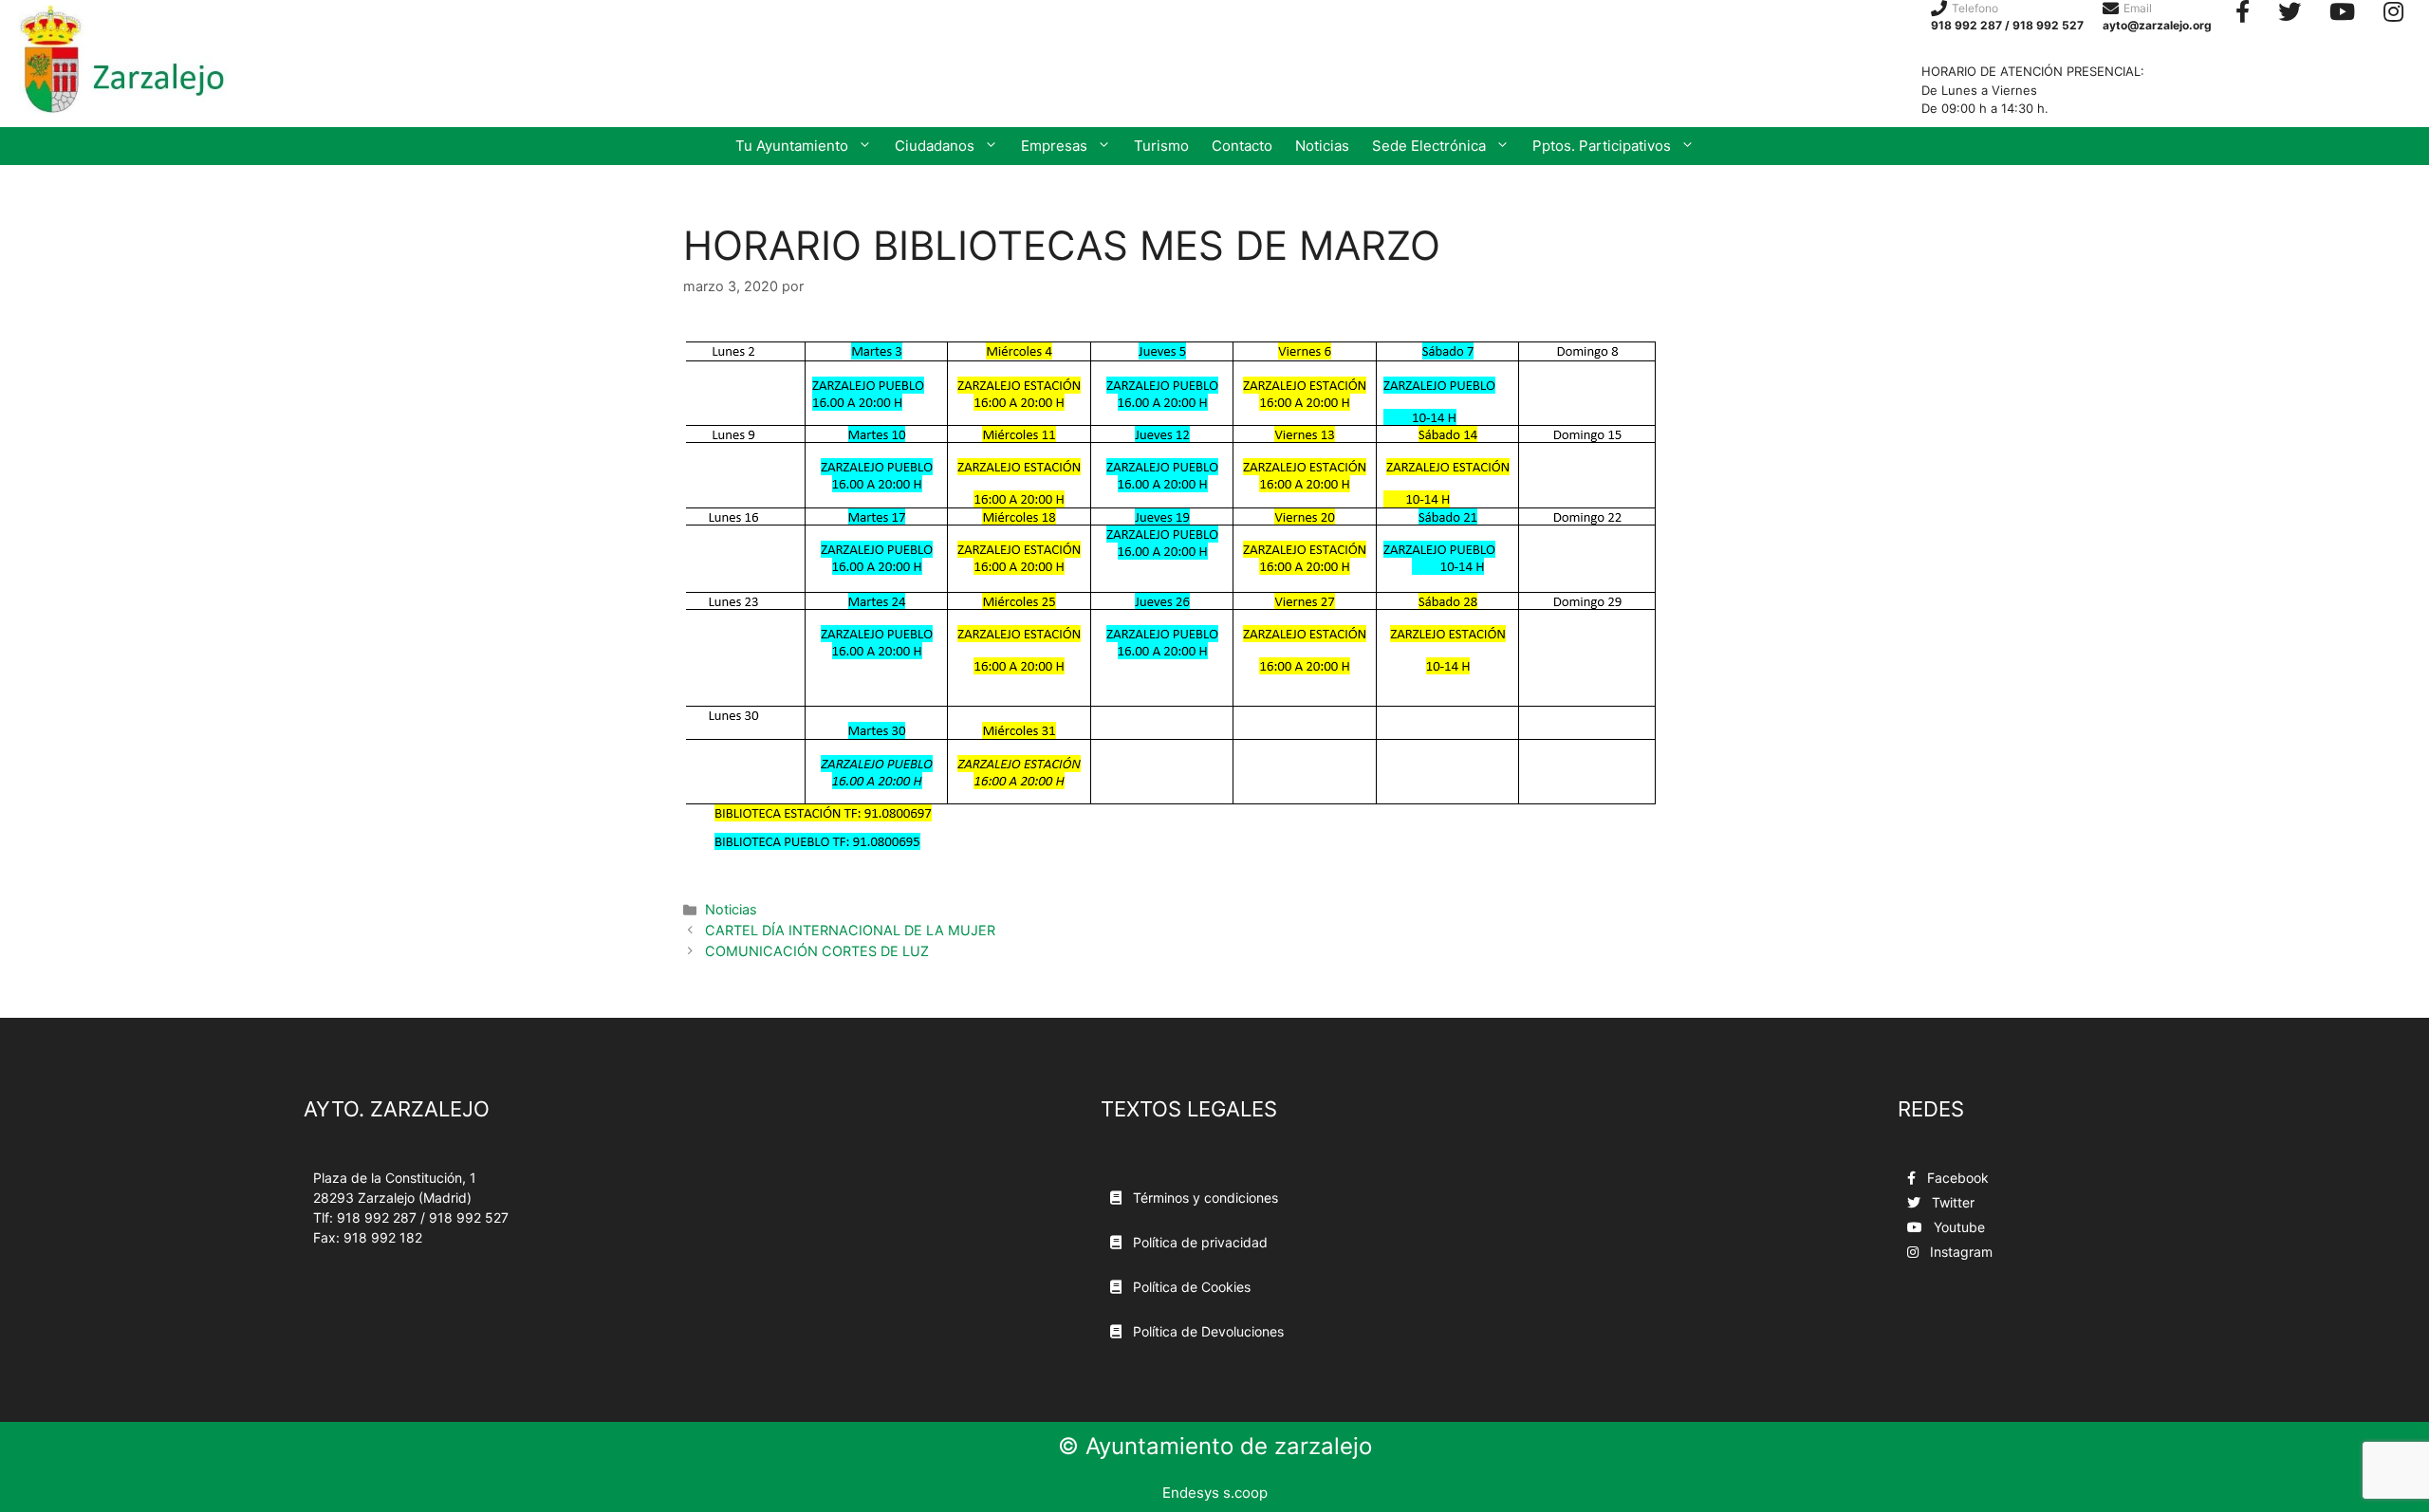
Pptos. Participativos (1602, 146)
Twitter (1951, 1202)
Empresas (1054, 146)
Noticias (1322, 146)
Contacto (1242, 146)
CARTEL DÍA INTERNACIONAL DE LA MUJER (850, 930)
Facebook (1956, 1178)
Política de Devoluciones (1206, 1331)
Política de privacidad (1198, 1242)
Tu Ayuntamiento (792, 146)
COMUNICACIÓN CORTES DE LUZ (817, 951)
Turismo (1161, 146)
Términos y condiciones (1204, 1198)
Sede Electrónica (1429, 146)
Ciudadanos (935, 146)
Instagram (1959, 1252)
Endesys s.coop (1215, 1493)
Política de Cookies (1190, 1287)
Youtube (1957, 1227)
